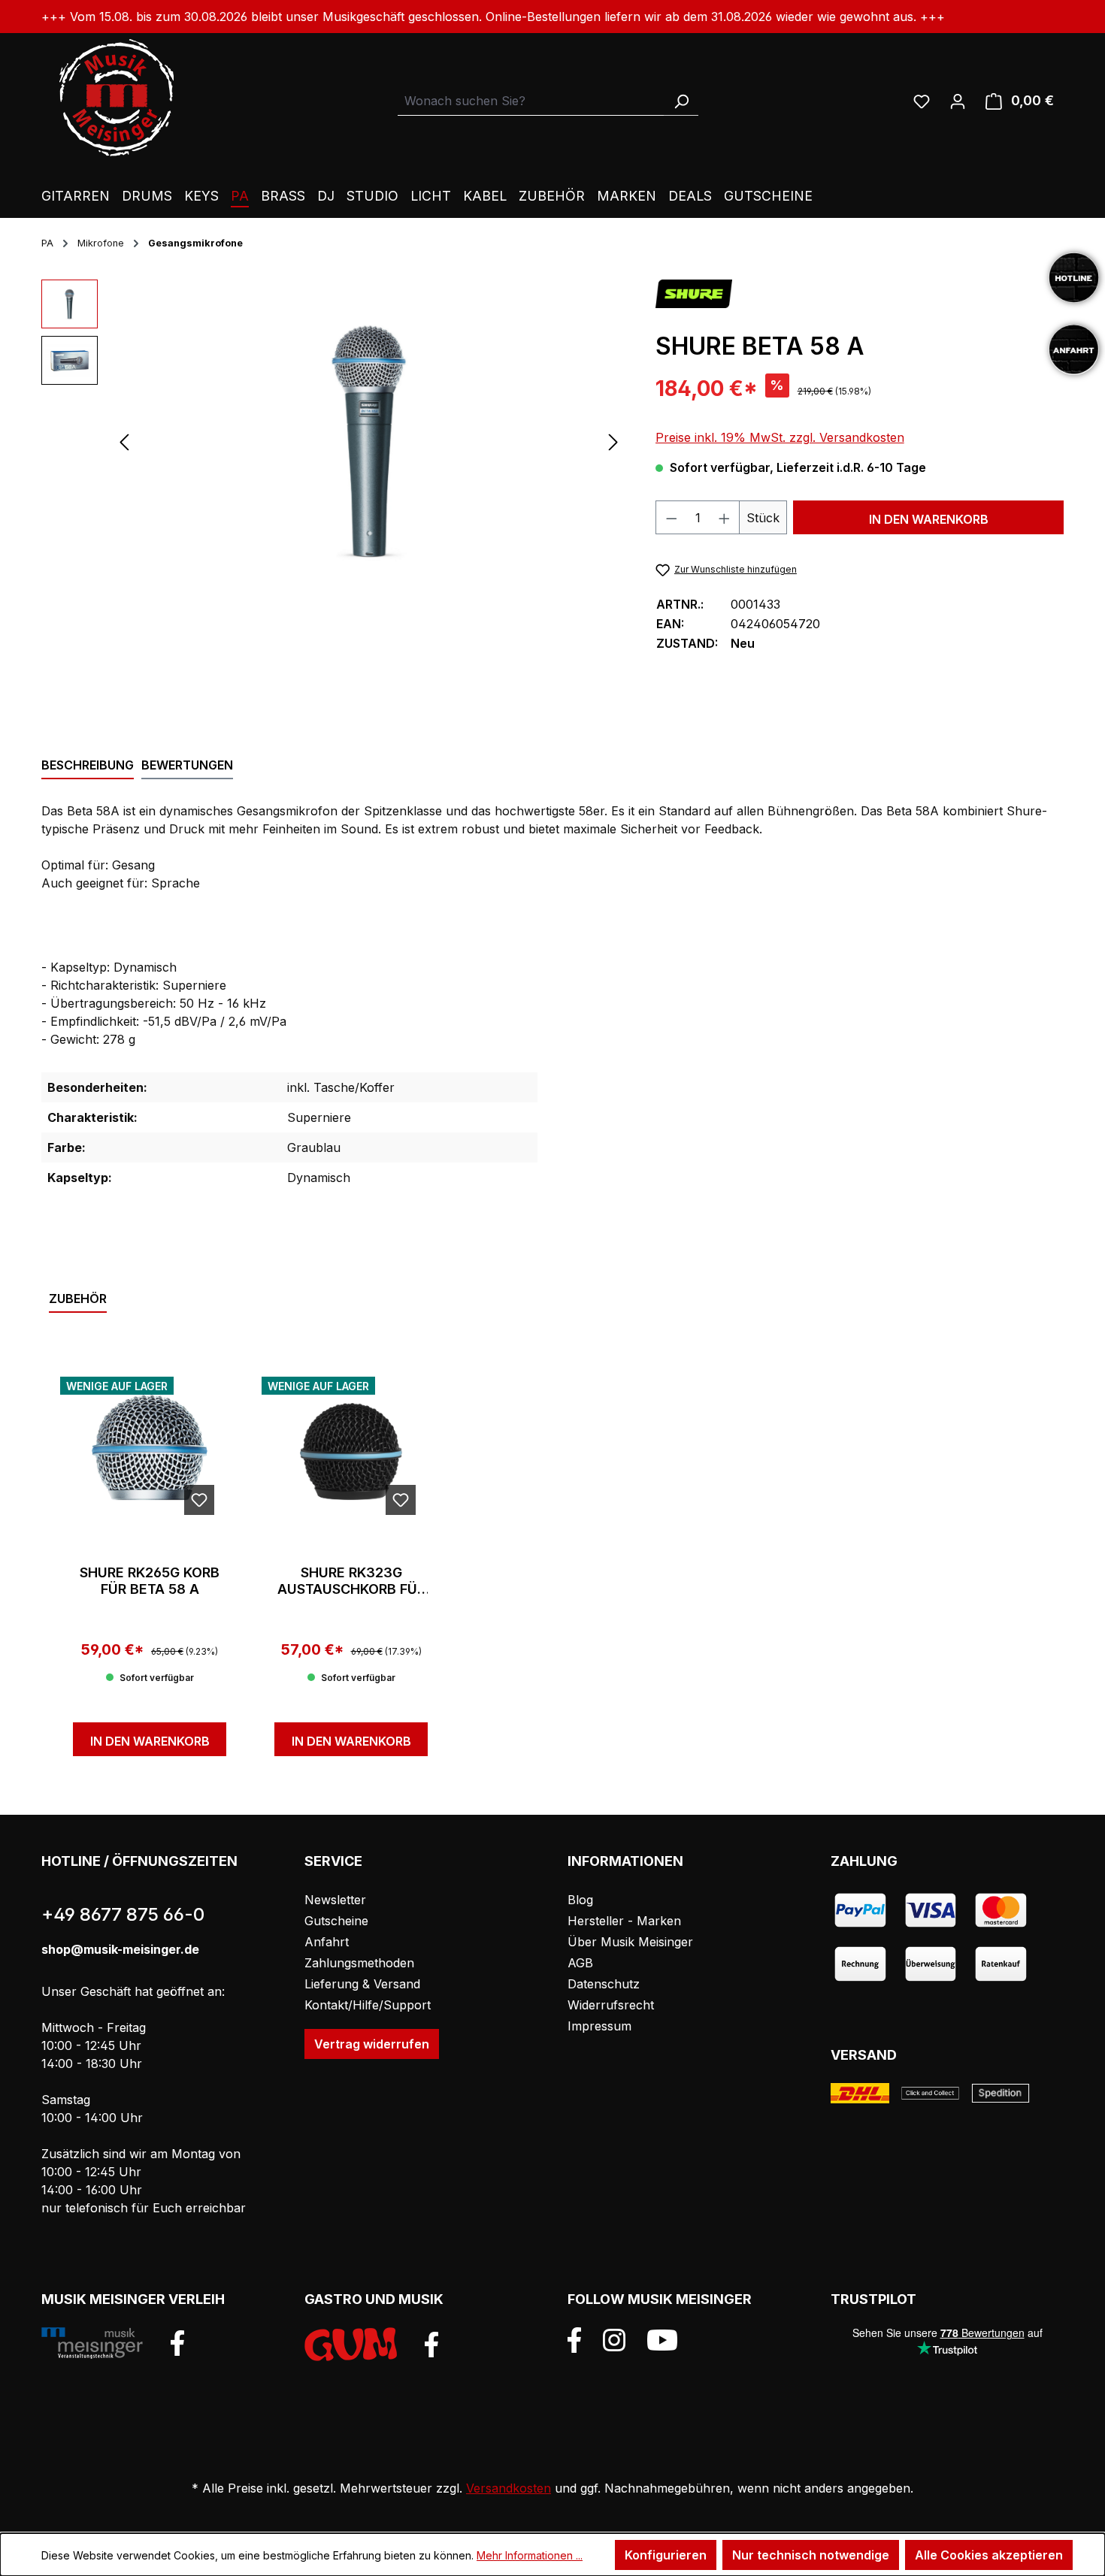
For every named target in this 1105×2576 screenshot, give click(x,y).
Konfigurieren (666, 2555)
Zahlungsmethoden (359, 1963)
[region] (333, 441)
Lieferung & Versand (362, 1984)
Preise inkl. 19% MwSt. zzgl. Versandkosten (780, 437)
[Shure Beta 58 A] (369, 441)
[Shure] (694, 293)
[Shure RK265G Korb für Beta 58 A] (150, 1452)
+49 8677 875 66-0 (123, 1914)
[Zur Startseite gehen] (117, 98)
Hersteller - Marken (624, 1921)
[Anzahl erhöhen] (725, 517)
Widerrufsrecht (611, 2005)
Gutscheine (336, 1921)
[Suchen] (681, 101)
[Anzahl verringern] (671, 517)
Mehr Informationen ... (530, 2555)
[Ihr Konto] (958, 101)
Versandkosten (509, 2488)
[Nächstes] (613, 441)
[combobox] (531, 101)
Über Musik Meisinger (630, 1942)
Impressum (599, 2026)
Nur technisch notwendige (811, 2555)
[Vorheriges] (124, 441)
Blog (580, 1900)
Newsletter (335, 1900)
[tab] (88, 766)
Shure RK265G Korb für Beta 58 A (150, 1581)
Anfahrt (327, 1942)
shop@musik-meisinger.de (120, 1949)
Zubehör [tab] (78, 1299)
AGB (580, 1963)
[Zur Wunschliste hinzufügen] (199, 1500)
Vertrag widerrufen (372, 2044)
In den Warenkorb (929, 519)
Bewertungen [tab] (187, 765)
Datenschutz (604, 1984)
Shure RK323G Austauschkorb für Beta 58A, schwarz (351, 1581)
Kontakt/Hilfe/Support (368, 2005)
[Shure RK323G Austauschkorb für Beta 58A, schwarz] (351, 1452)
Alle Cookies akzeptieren (989, 2555)
